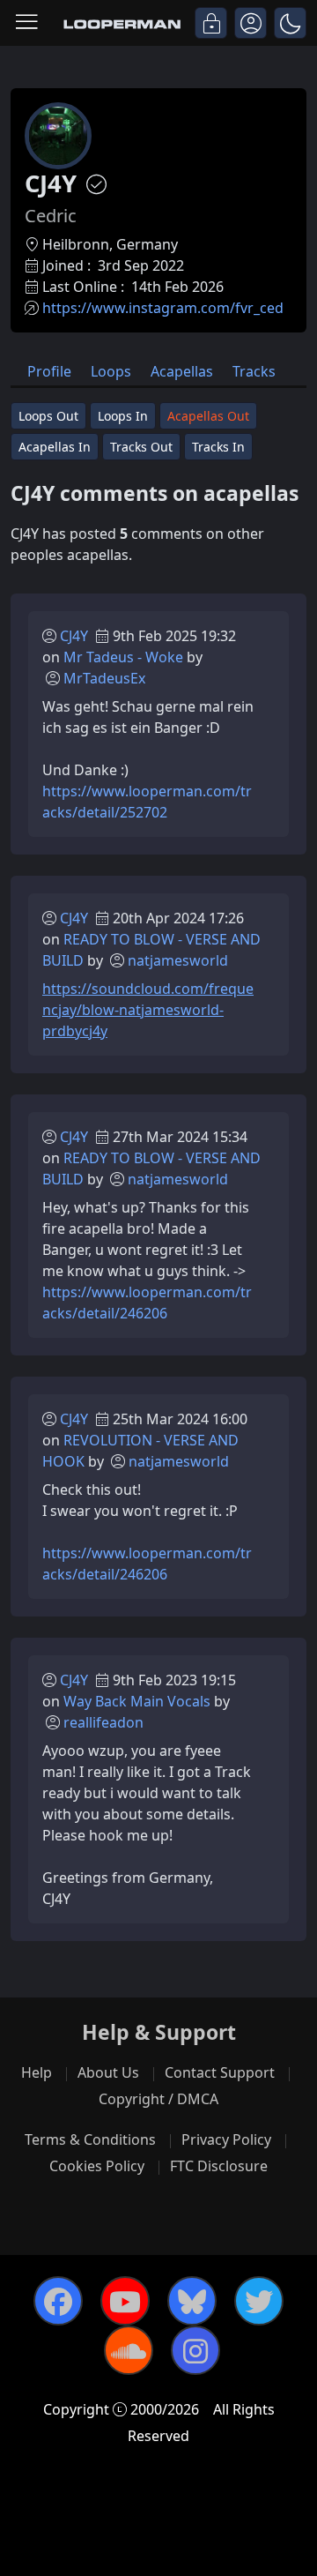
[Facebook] (58, 2301)
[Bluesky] (192, 2301)
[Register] (251, 23)
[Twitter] (259, 2301)
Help (37, 2072)
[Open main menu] (26, 23)
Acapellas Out (208, 416)
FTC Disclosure (219, 2166)
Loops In (123, 416)
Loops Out (48, 416)
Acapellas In (55, 447)
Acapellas (182, 371)
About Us (108, 2072)
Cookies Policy (97, 2166)
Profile (49, 371)
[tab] (49, 370)
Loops (111, 371)
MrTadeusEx (104, 678)
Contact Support (220, 2072)
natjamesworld (178, 960)
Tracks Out (141, 447)
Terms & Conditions (90, 2139)
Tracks (254, 371)
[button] (290, 23)
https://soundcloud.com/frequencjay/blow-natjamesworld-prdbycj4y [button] (148, 1010)
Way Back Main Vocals (137, 1701)
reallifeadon (103, 1722)
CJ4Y (74, 636)
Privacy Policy (226, 2139)
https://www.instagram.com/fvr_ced (163, 308)
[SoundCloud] (129, 2350)
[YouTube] (125, 2301)
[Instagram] (195, 2350)
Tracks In (218, 447)
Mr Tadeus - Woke (123, 657)
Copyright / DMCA (158, 2099)
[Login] (211, 23)
